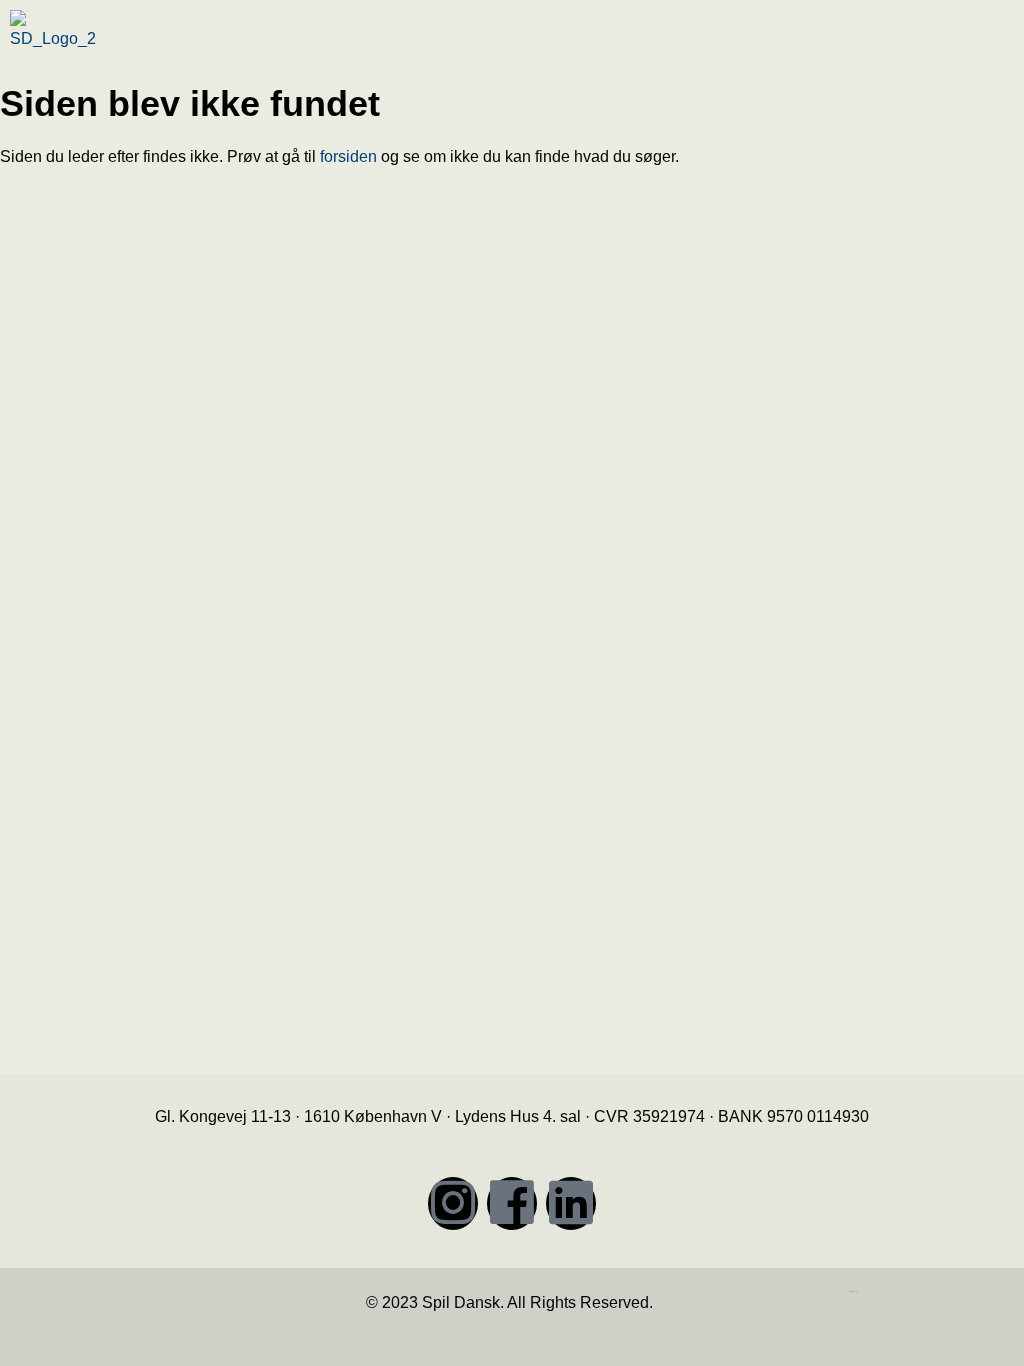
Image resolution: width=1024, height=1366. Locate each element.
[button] (770, 44)
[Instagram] (453, 1203)
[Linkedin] (571, 1203)
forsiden (348, 156)
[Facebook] (512, 1203)
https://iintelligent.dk (853, 1291)
